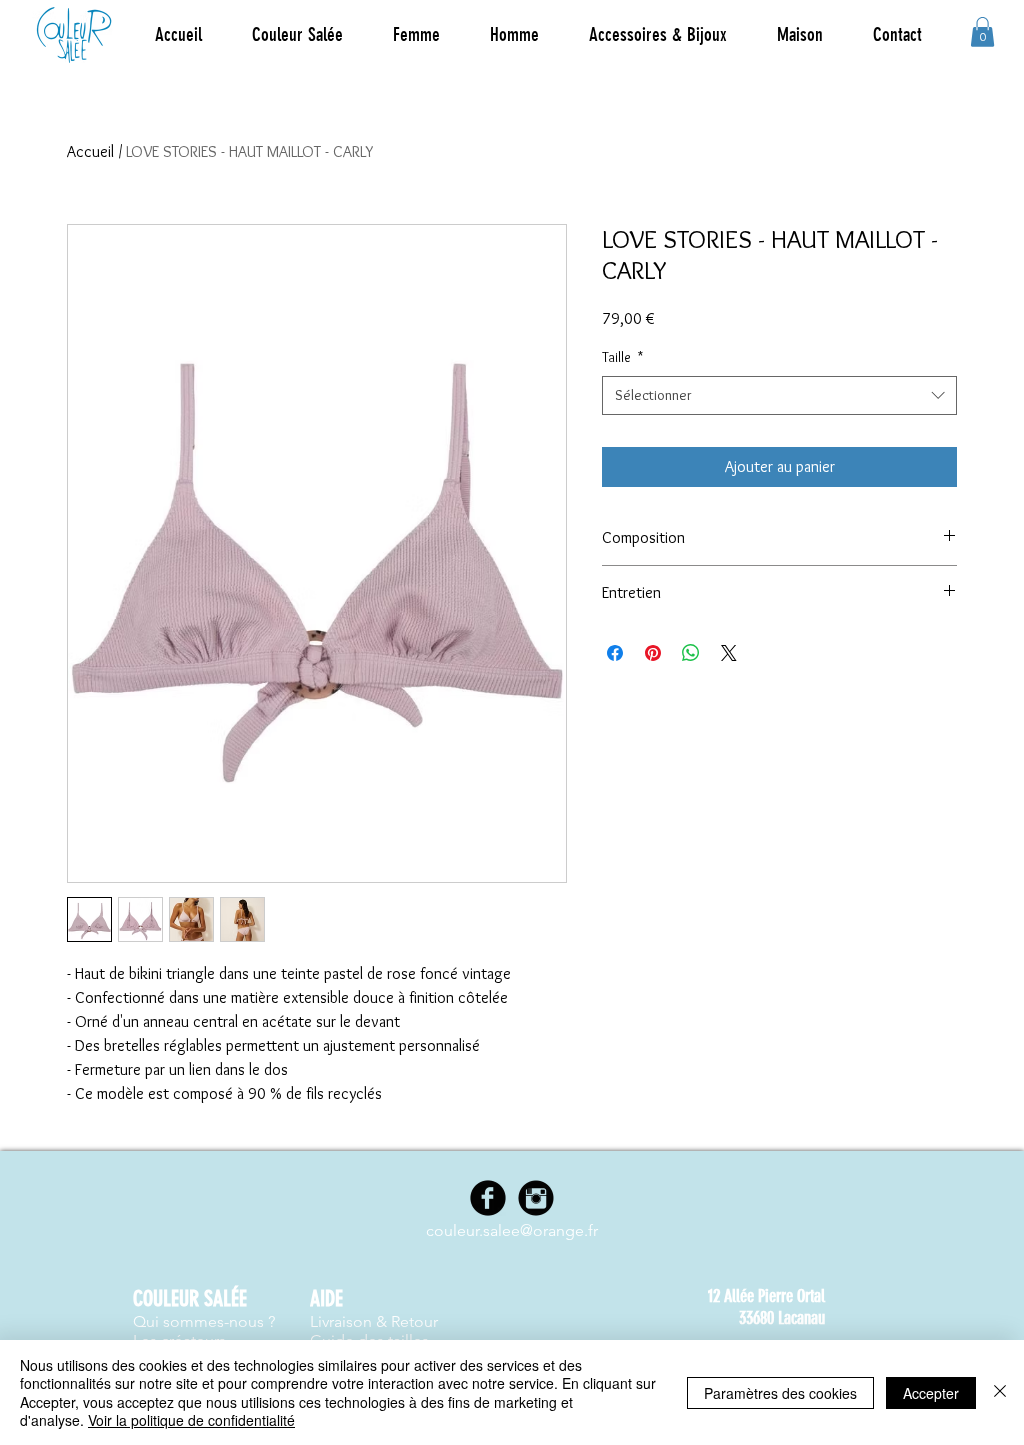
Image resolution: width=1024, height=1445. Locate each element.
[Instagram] (536, 1198)
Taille (622, 357)
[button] (416, 35)
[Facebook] (488, 1198)
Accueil (90, 151)
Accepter (931, 1393)
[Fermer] (1000, 1392)
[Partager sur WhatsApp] (691, 653)
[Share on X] (729, 653)
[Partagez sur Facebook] (615, 653)
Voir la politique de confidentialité (191, 1420)
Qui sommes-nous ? (204, 1321)
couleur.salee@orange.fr (512, 1230)
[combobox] (779, 395)
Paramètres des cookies (780, 1393)
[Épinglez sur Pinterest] (653, 653)
